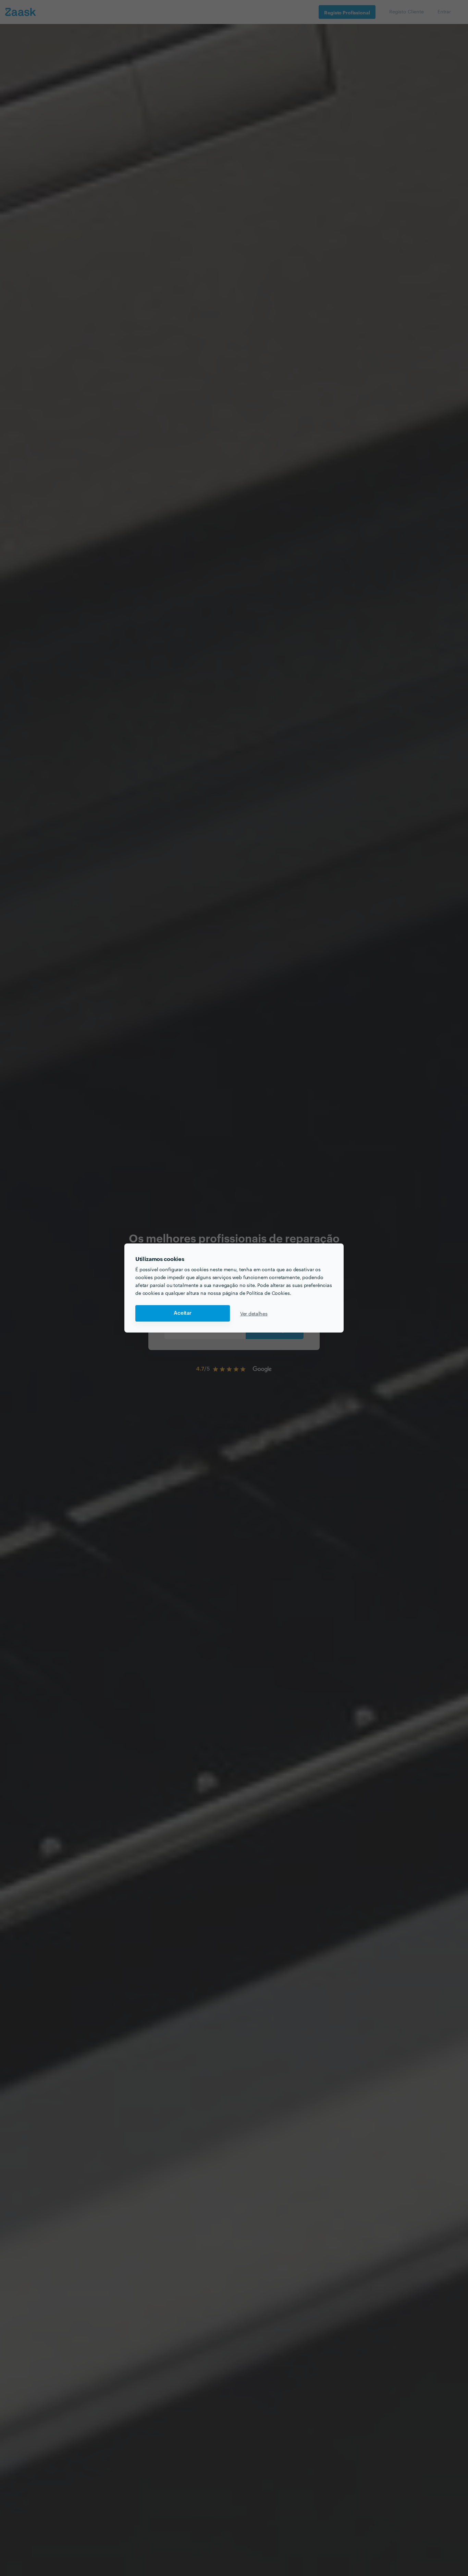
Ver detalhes (254, 1313)
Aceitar (183, 1313)
